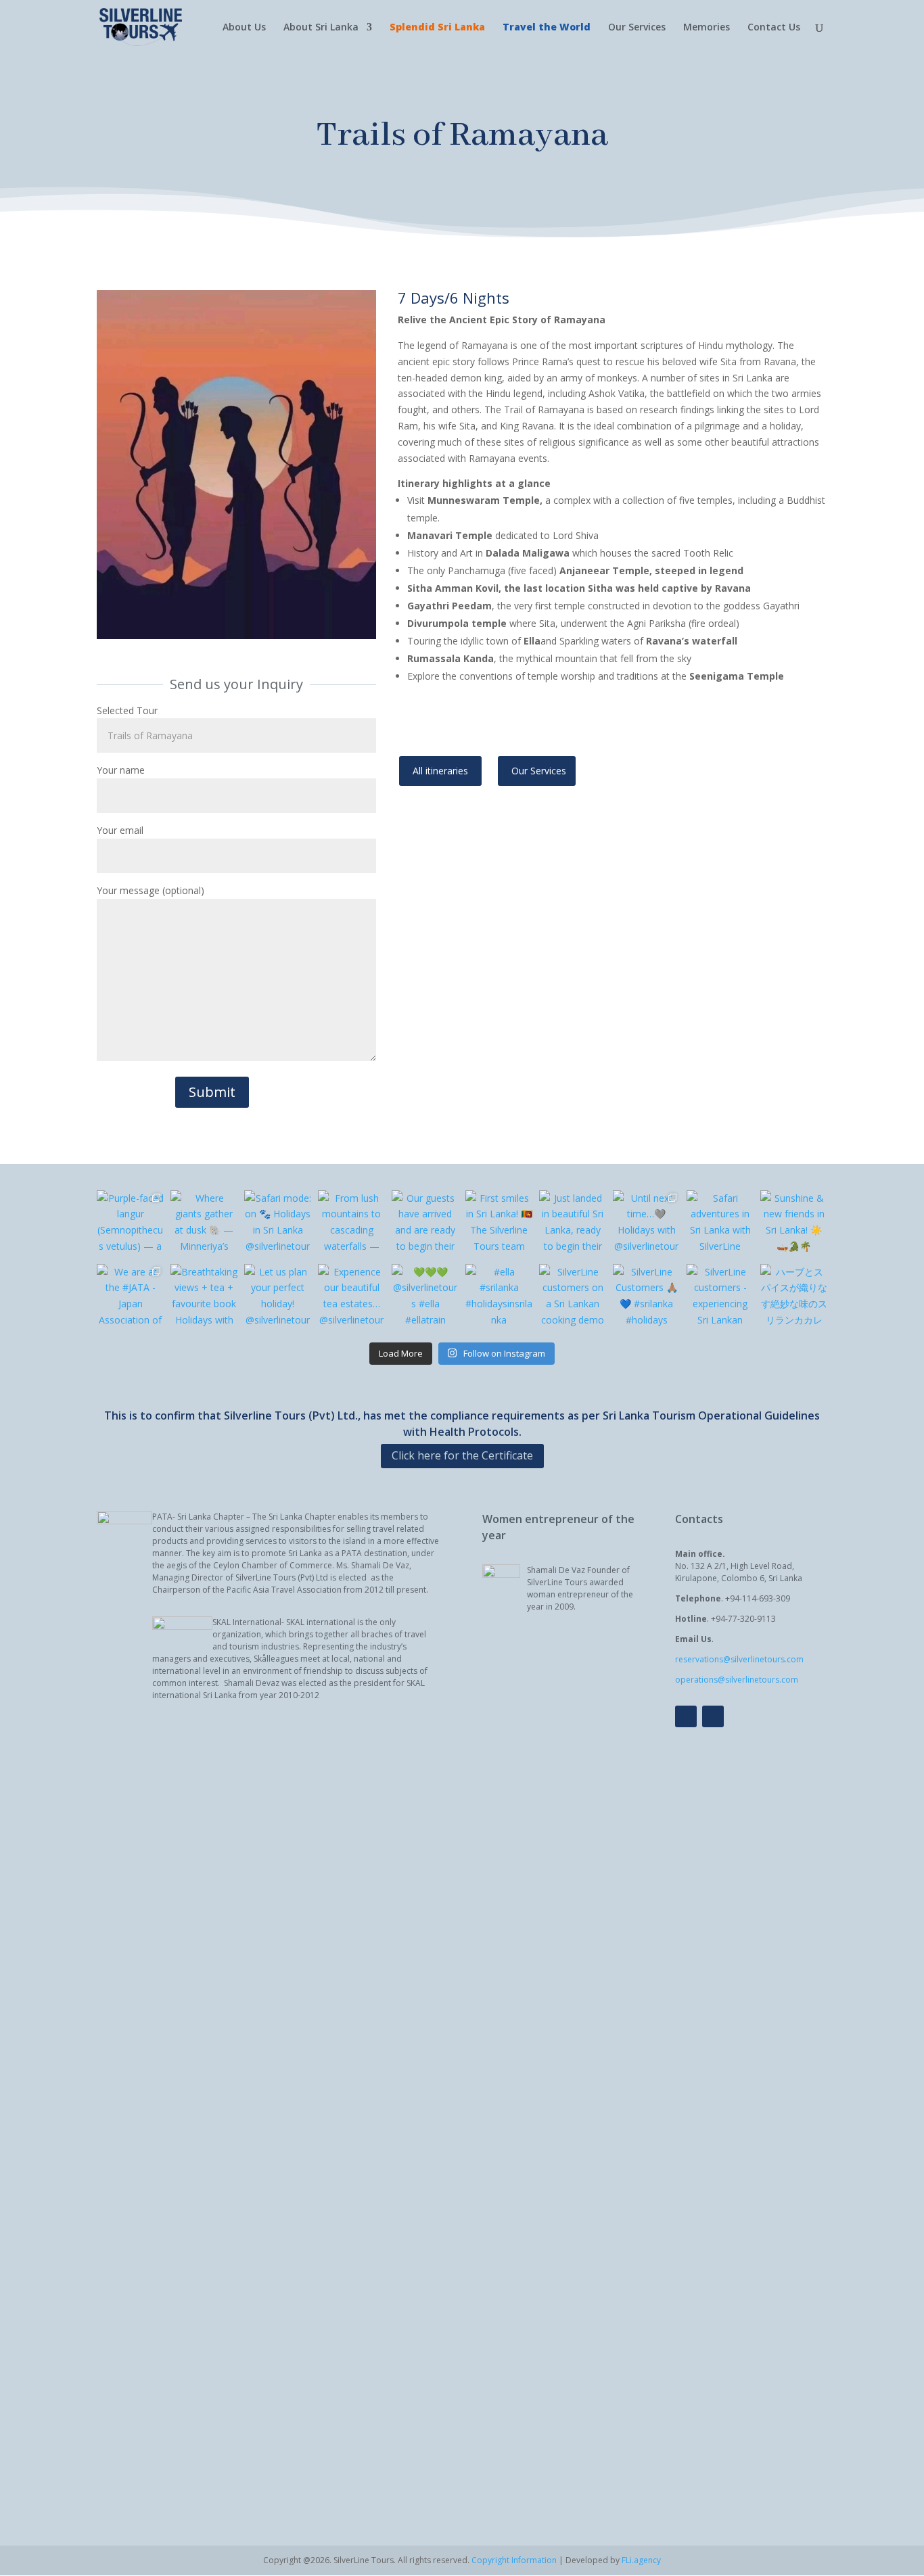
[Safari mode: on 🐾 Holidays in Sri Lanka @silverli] (278, 1224)
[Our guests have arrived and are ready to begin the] (425, 1224)
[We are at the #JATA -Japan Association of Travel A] (130, 1297)
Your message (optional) (151, 890)
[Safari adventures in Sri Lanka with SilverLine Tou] (720, 1224)
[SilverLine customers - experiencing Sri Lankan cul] (720, 1297)
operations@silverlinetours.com (737, 1680)
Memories (707, 28)
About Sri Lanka (321, 28)
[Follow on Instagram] (713, 1716)
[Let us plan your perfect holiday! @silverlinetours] (278, 1297)
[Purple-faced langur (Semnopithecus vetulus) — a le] (130, 1224)
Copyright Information (514, 2560)
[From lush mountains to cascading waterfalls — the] (351, 1224)
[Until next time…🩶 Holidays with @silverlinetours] (646, 1224)
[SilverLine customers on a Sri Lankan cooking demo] (573, 1297)
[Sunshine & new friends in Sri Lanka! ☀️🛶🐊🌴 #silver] (794, 1224)
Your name (121, 770)
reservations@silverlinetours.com (739, 1659)
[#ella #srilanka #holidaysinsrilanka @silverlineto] (499, 1297)
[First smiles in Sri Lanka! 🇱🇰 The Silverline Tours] (499, 1224)
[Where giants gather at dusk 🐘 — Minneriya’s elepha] (204, 1224)
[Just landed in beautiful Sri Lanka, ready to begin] (573, 1224)
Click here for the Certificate (462, 1455)
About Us (244, 28)
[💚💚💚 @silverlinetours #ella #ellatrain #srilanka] (425, 1297)
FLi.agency (641, 2560)
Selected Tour (127, 710)
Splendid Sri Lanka (437, 28)
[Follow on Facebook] (686, 1716)
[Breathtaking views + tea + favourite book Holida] (204, 1297)
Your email (120, 830)
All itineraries (440, 771)
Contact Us (774, 28)
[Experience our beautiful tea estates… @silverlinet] (351, 1297)
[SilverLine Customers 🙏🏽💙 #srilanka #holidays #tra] (646, 1297)
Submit (212, 1092)
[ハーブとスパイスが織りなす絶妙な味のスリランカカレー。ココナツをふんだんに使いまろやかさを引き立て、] (794, 1297)
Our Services (637, 28)
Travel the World (547, 28)
